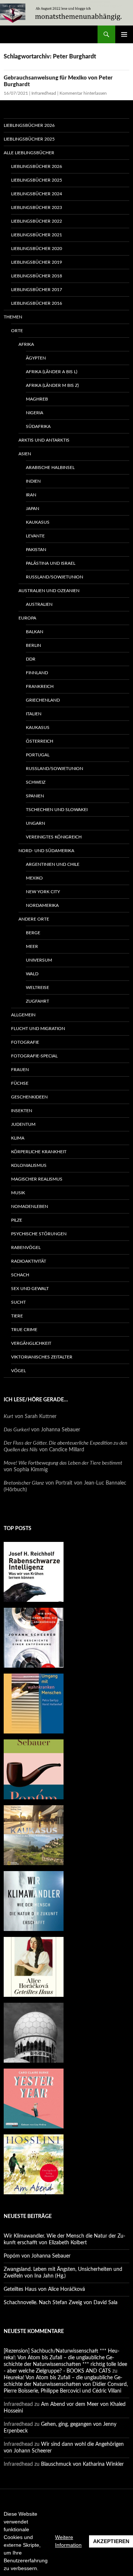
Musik (18, 1193)
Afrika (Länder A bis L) (52, 372)
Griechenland (43, 700)
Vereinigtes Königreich (54, 837)
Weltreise (37, 987)
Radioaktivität (29, 1261)
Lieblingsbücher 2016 (37, 303)
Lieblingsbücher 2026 (29, 125)
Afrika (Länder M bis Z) (52, 385)
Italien (34, 714)
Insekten (22, 1111)
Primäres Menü (124, 34)
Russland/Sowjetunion (54, 577)
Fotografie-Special (34, 1056)
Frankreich (40, 686)
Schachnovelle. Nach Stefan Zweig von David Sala (61, 2303)
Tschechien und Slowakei (57, 810)
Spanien (35, 796)
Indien (33, 481)
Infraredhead (44, 93)
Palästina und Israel (51, 563)
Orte (17, 331)
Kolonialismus (29, 1165)
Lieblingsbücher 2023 (37, 207)
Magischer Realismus (37, 1179)
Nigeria (35, 413)
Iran (31, 495)
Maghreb (37, 399)
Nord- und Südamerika (46, 851)
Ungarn (35, 823)
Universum (39, 960)
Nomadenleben (30, 1206)
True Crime (24, 1330)
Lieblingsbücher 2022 (37, 221)
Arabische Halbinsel (50, 467)
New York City (43, 892)
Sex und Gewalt (30, 1289)
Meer (32, 946)
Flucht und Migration (38, 1029)
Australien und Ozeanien (49, 591)
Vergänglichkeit (31, 1343)
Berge (33, 933)
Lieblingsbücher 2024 (37, 194)
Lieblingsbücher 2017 (37, 290)
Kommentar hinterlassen (83, 93)
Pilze (17, 1220)
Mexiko (34, 878)
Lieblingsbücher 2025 (29, 139)
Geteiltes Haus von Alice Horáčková (44, 2289)
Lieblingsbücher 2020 (37, 249)
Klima (18, 1138)
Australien (39, 604)
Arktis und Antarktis (44, 440)
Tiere (17, 1316)
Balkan (35, 632)
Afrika (26, 344)
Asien (25, 454)
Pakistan (36, 550)
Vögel (18, 1371)
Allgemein (23, 1015)
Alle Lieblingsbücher (29, 153)
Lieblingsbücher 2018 (37, 276)
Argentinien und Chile (53, 864)
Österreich (40, 741)
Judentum (23, 1124)
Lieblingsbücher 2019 (37, 262)
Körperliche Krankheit (39, 1152)
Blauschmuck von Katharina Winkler (82, 2464)
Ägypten (36, 358)
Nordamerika (42, 905)
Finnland (37, 673)
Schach (20, 1275)
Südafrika (38, 426)
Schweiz (36, 782)
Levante (35, 536)
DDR (31, 659)
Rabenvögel (26, 1248)
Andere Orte (34, 919)
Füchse (20, 1083)
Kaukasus (38, 522)
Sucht (18, 1302)
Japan (33, 509)
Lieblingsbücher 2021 (37, 235)
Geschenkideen (29, 1097)
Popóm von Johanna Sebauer (37, 2256)
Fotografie (25, 1042)
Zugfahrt (37, 1001)
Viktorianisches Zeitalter (42, 1357)
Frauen (20, 1070)
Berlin (33, 645)
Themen (13, 317)
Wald (32, 974)
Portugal (38, 755)
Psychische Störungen (39, 1234)
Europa (27, 618)
